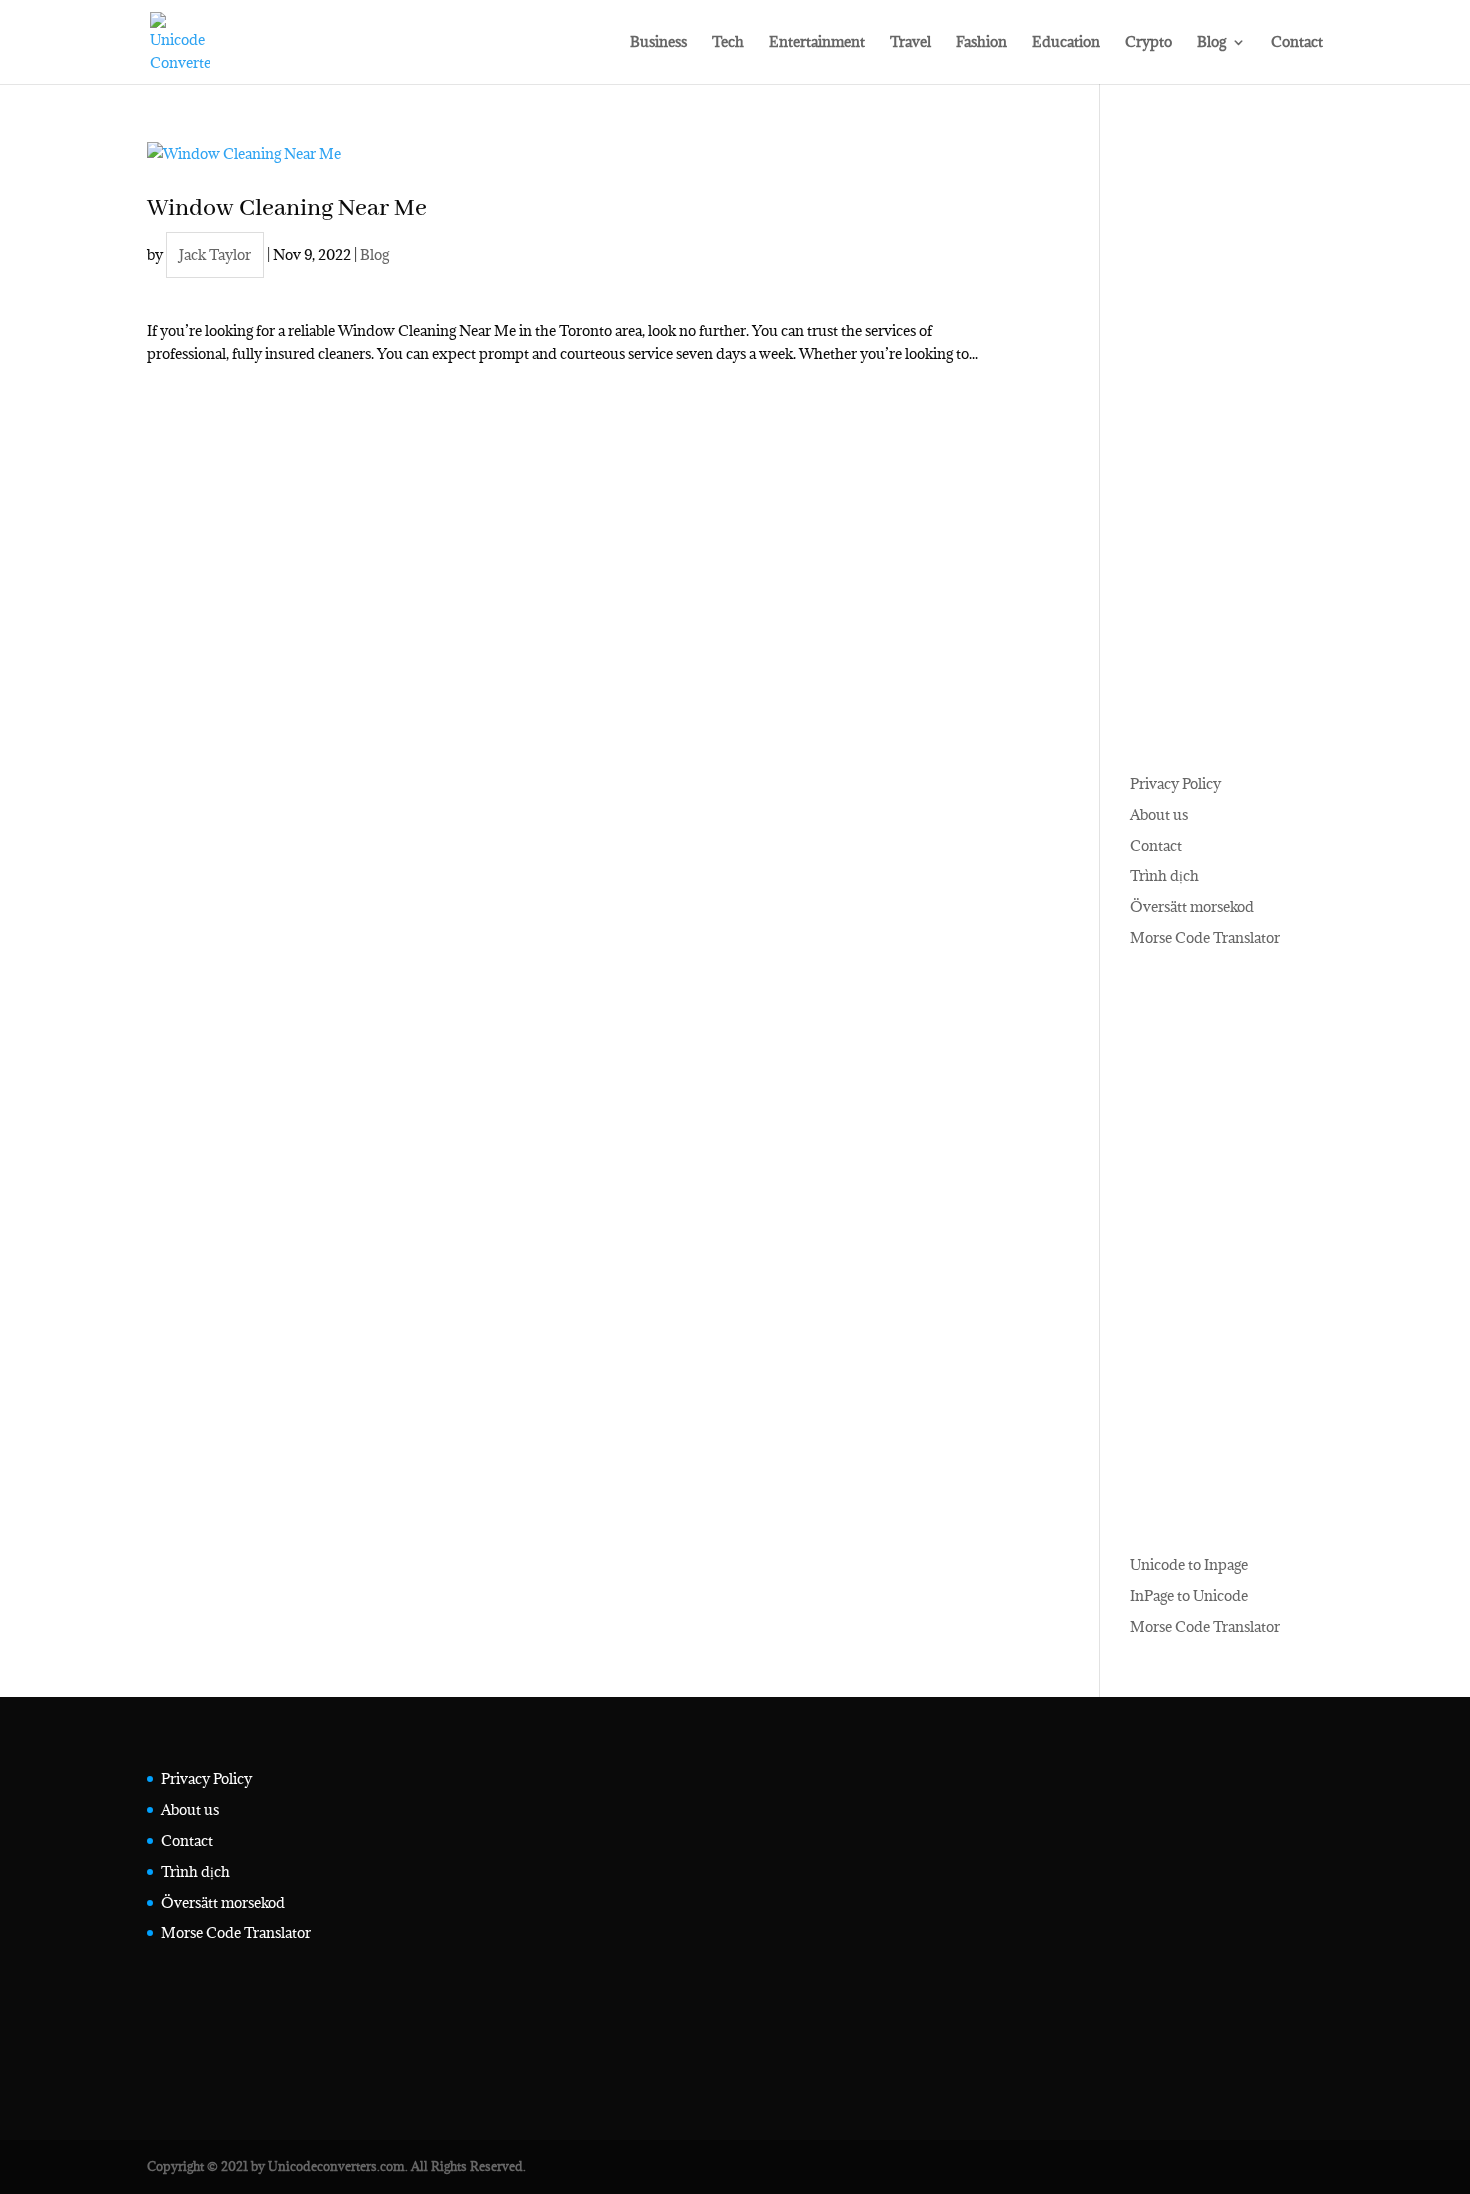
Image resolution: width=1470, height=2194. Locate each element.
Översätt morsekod (1192, 906)
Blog (1211, 43)
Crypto (1148, 43)
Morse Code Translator (1205, 937)
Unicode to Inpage (1189, 1564)
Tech (728, 43)
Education (1066, 43)
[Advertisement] (1226, 442)
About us (1159, 814)
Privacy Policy (1175, 783)
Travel (910, 43)
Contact (1297, 43)
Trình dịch (1164, 875)
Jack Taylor (215, 254)
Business (658, 43)
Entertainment (817, 43)
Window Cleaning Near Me (287, 208)
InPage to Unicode (1189, 1595)
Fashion (981, 43)
